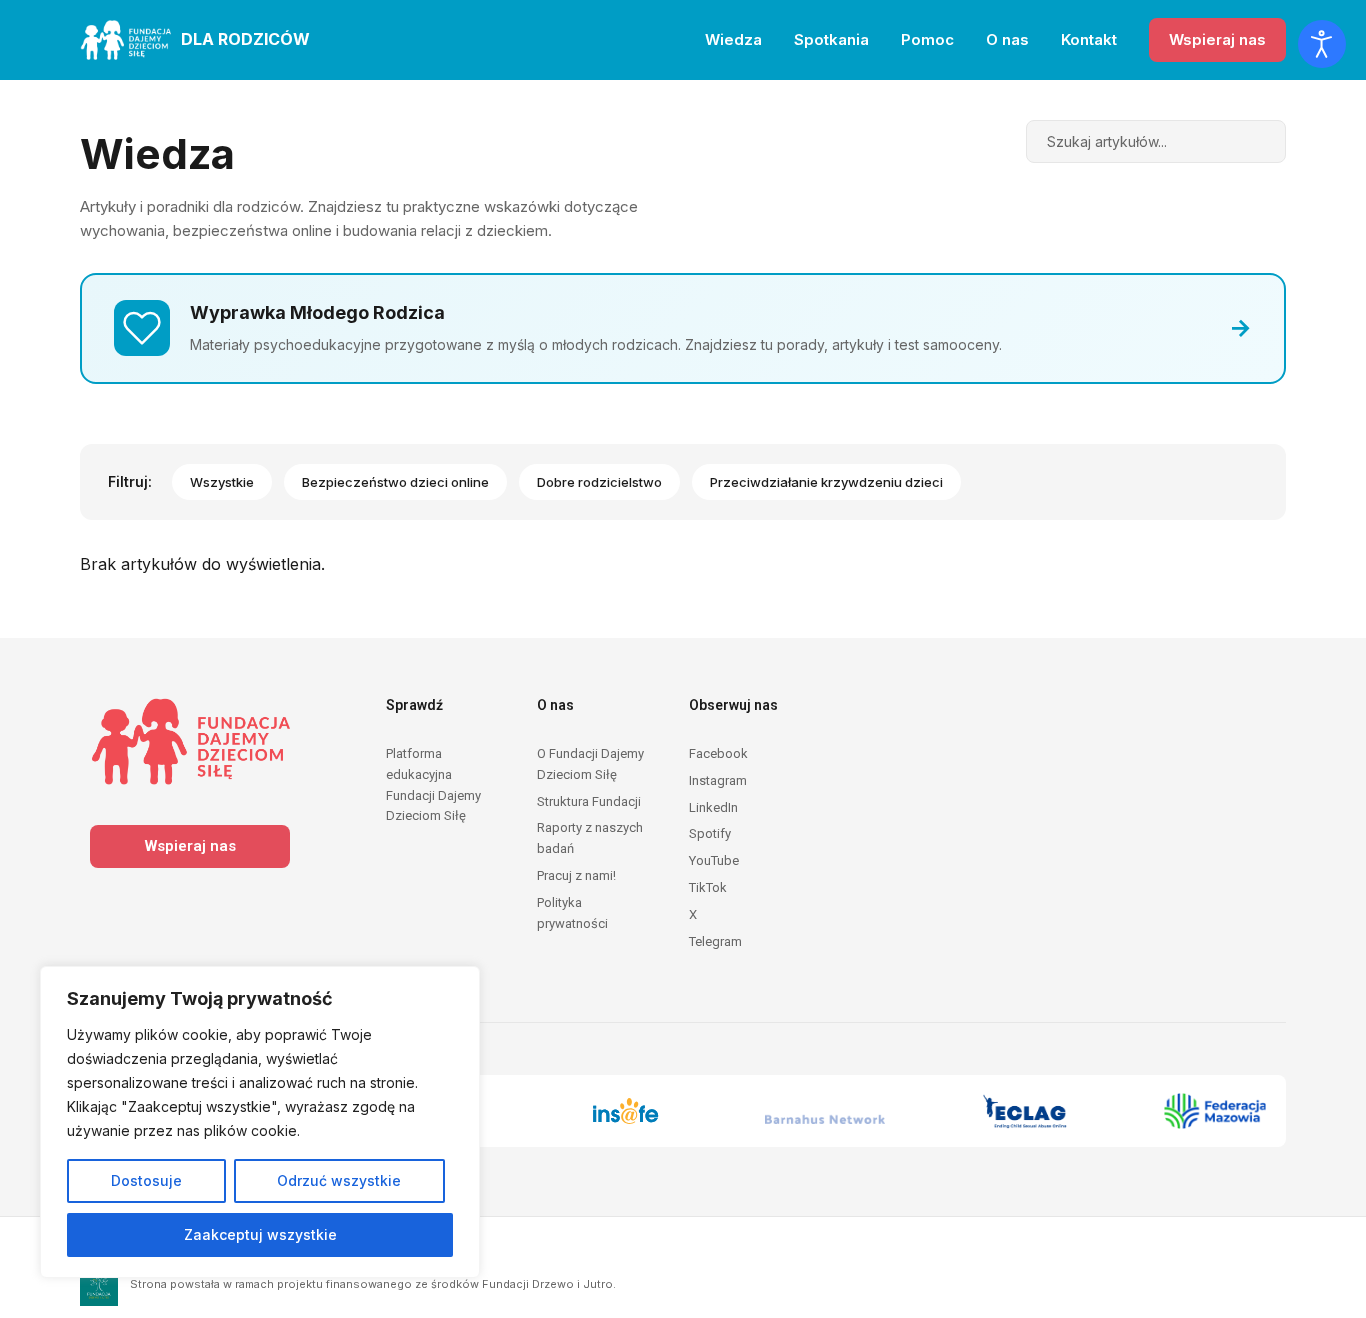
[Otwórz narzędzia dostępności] (1322, 44)
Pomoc (927, 39)
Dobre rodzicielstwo (599, 482)
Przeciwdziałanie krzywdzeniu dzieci (826, 482)
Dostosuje (146, 1180)
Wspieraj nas (1217, 39)
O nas (1007, 39)
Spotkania (831, 39)
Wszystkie (222, 482)
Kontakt (1089, 39)
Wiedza (733, 39)
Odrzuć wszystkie (339, 1180)
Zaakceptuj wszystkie (260, 1234)
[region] (260, 1122)
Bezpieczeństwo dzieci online (395, 482)
